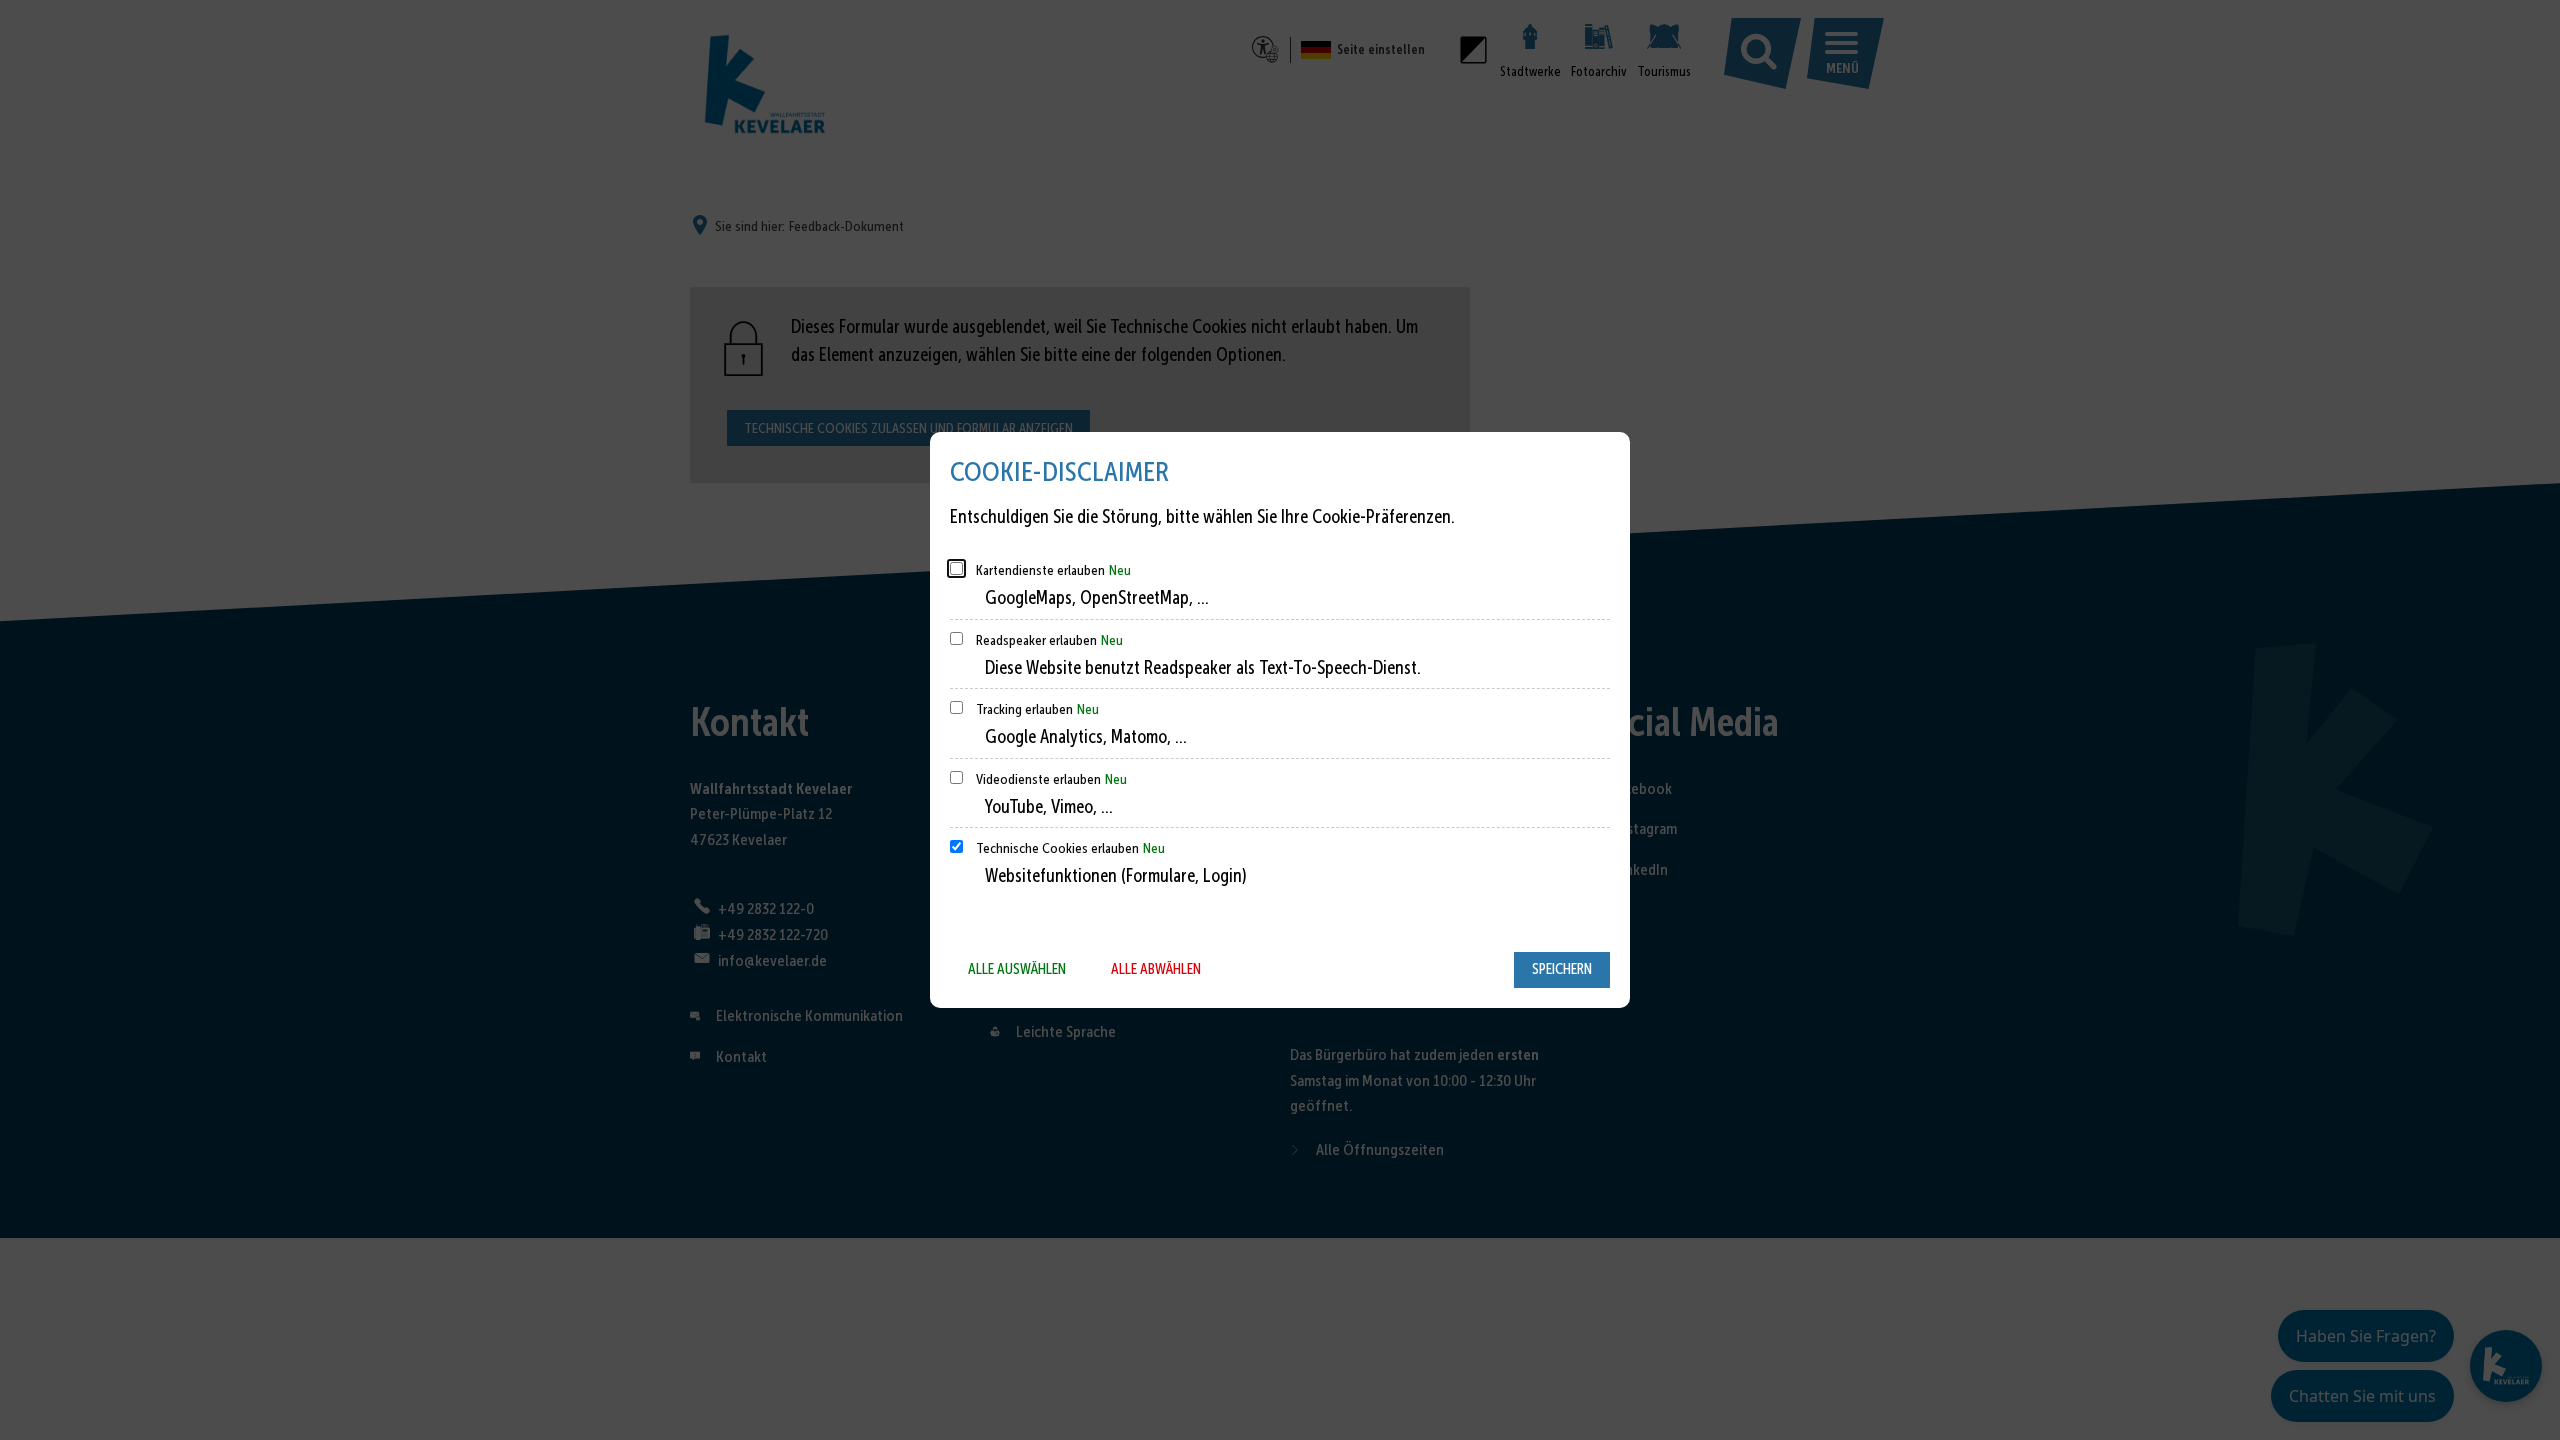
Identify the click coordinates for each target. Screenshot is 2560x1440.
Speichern (1562, 969)
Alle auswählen (1017, 969)
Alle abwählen (1156, 969)
